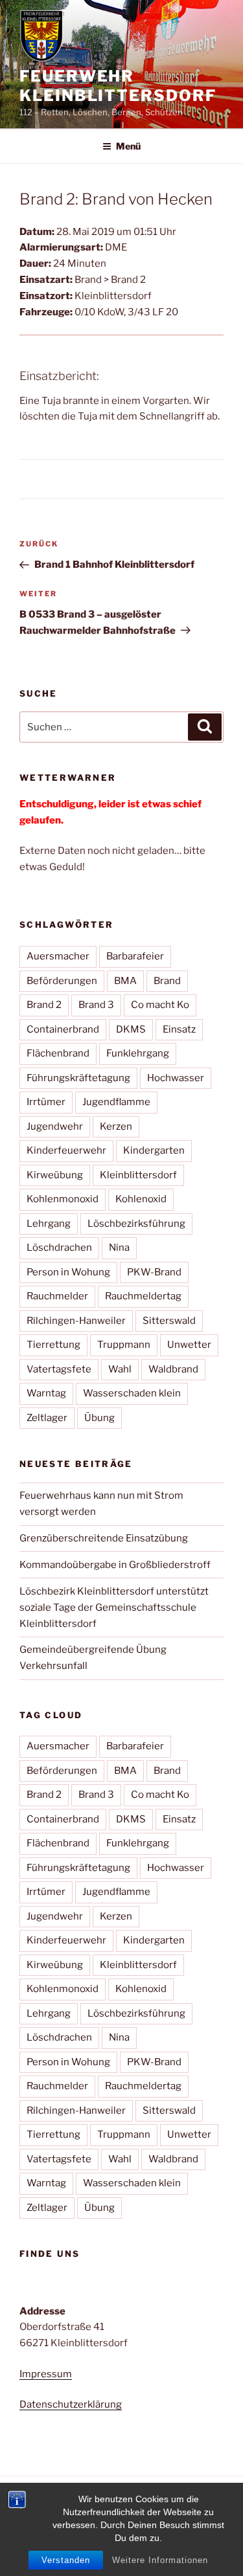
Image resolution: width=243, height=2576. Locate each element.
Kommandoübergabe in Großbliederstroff (115, 1565)
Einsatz (179, 1029)
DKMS (131, 1029)
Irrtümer (46, 1102)
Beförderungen (62, 981)
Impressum (46, 2374)
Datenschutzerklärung (71, 2404)
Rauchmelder (57, 1296)
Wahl (120, 1369)
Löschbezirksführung (136, 1224)
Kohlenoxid (141, 1199)
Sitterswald (169, 1321)
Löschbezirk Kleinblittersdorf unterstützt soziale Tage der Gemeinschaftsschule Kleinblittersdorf (114, 1607)
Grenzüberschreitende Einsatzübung (104, 1538)
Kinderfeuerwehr (66, 1150)
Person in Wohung (68, 1272)
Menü (128, 146)
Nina (119, 1248)
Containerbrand (63, 1029)
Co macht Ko (160, 1005)
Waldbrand (173, 1369)
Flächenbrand (58, 1053)
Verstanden (66, 2560)
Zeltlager (47, 1418)
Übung (99, 1418)
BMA (125, 981)
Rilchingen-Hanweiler (76, 1321)
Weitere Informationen (160, 2560)
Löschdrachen (59, 1248)
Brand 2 (44, 1005)
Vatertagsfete (59, 1369)
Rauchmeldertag (143, 1296)
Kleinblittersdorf (138, 1175)
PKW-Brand (154, 1272)
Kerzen (116, 1126)
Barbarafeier (135, 956)
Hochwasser (176, 1078)
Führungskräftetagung (78, 1078)
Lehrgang (49, 1224)
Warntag (46, 1393)
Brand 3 (96, 1005)
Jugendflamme (116, 1102)
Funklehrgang (138, 1053)
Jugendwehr (55, 1126)
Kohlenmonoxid (63, 1199)
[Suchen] (205, 727)
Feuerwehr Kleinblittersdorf (118, 86)
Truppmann (124, 1345)
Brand (167, 981)
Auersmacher (58, 956)
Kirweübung (55, 1175)
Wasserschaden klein (132, 1393)
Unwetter (189, 1345)
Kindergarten (154, 1150)
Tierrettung (53, 1345)
